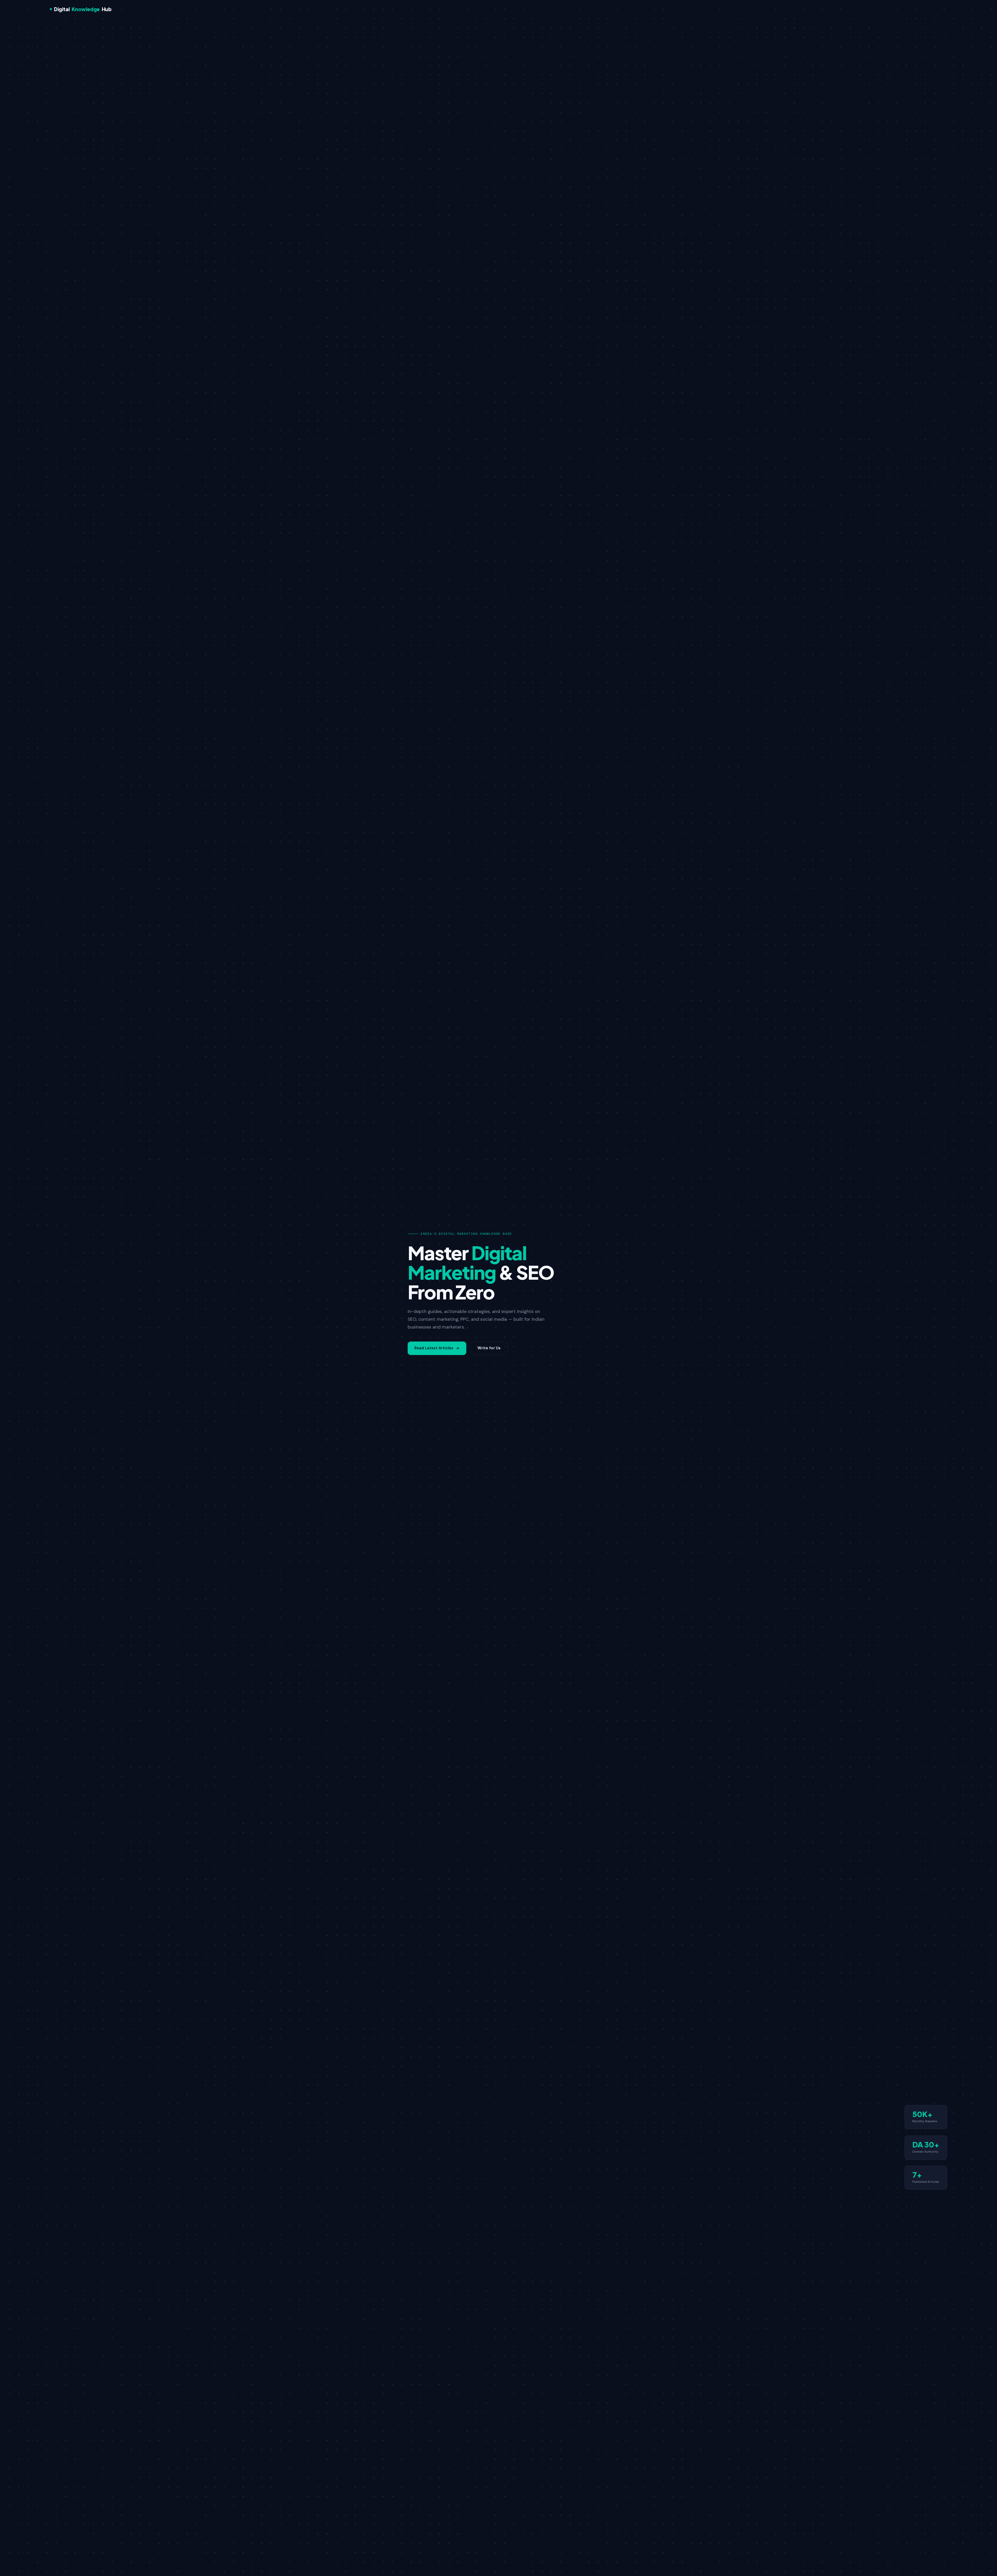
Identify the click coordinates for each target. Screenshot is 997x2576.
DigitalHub (83, 9)
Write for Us (489, 1348)
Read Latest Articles (434, 1348)
